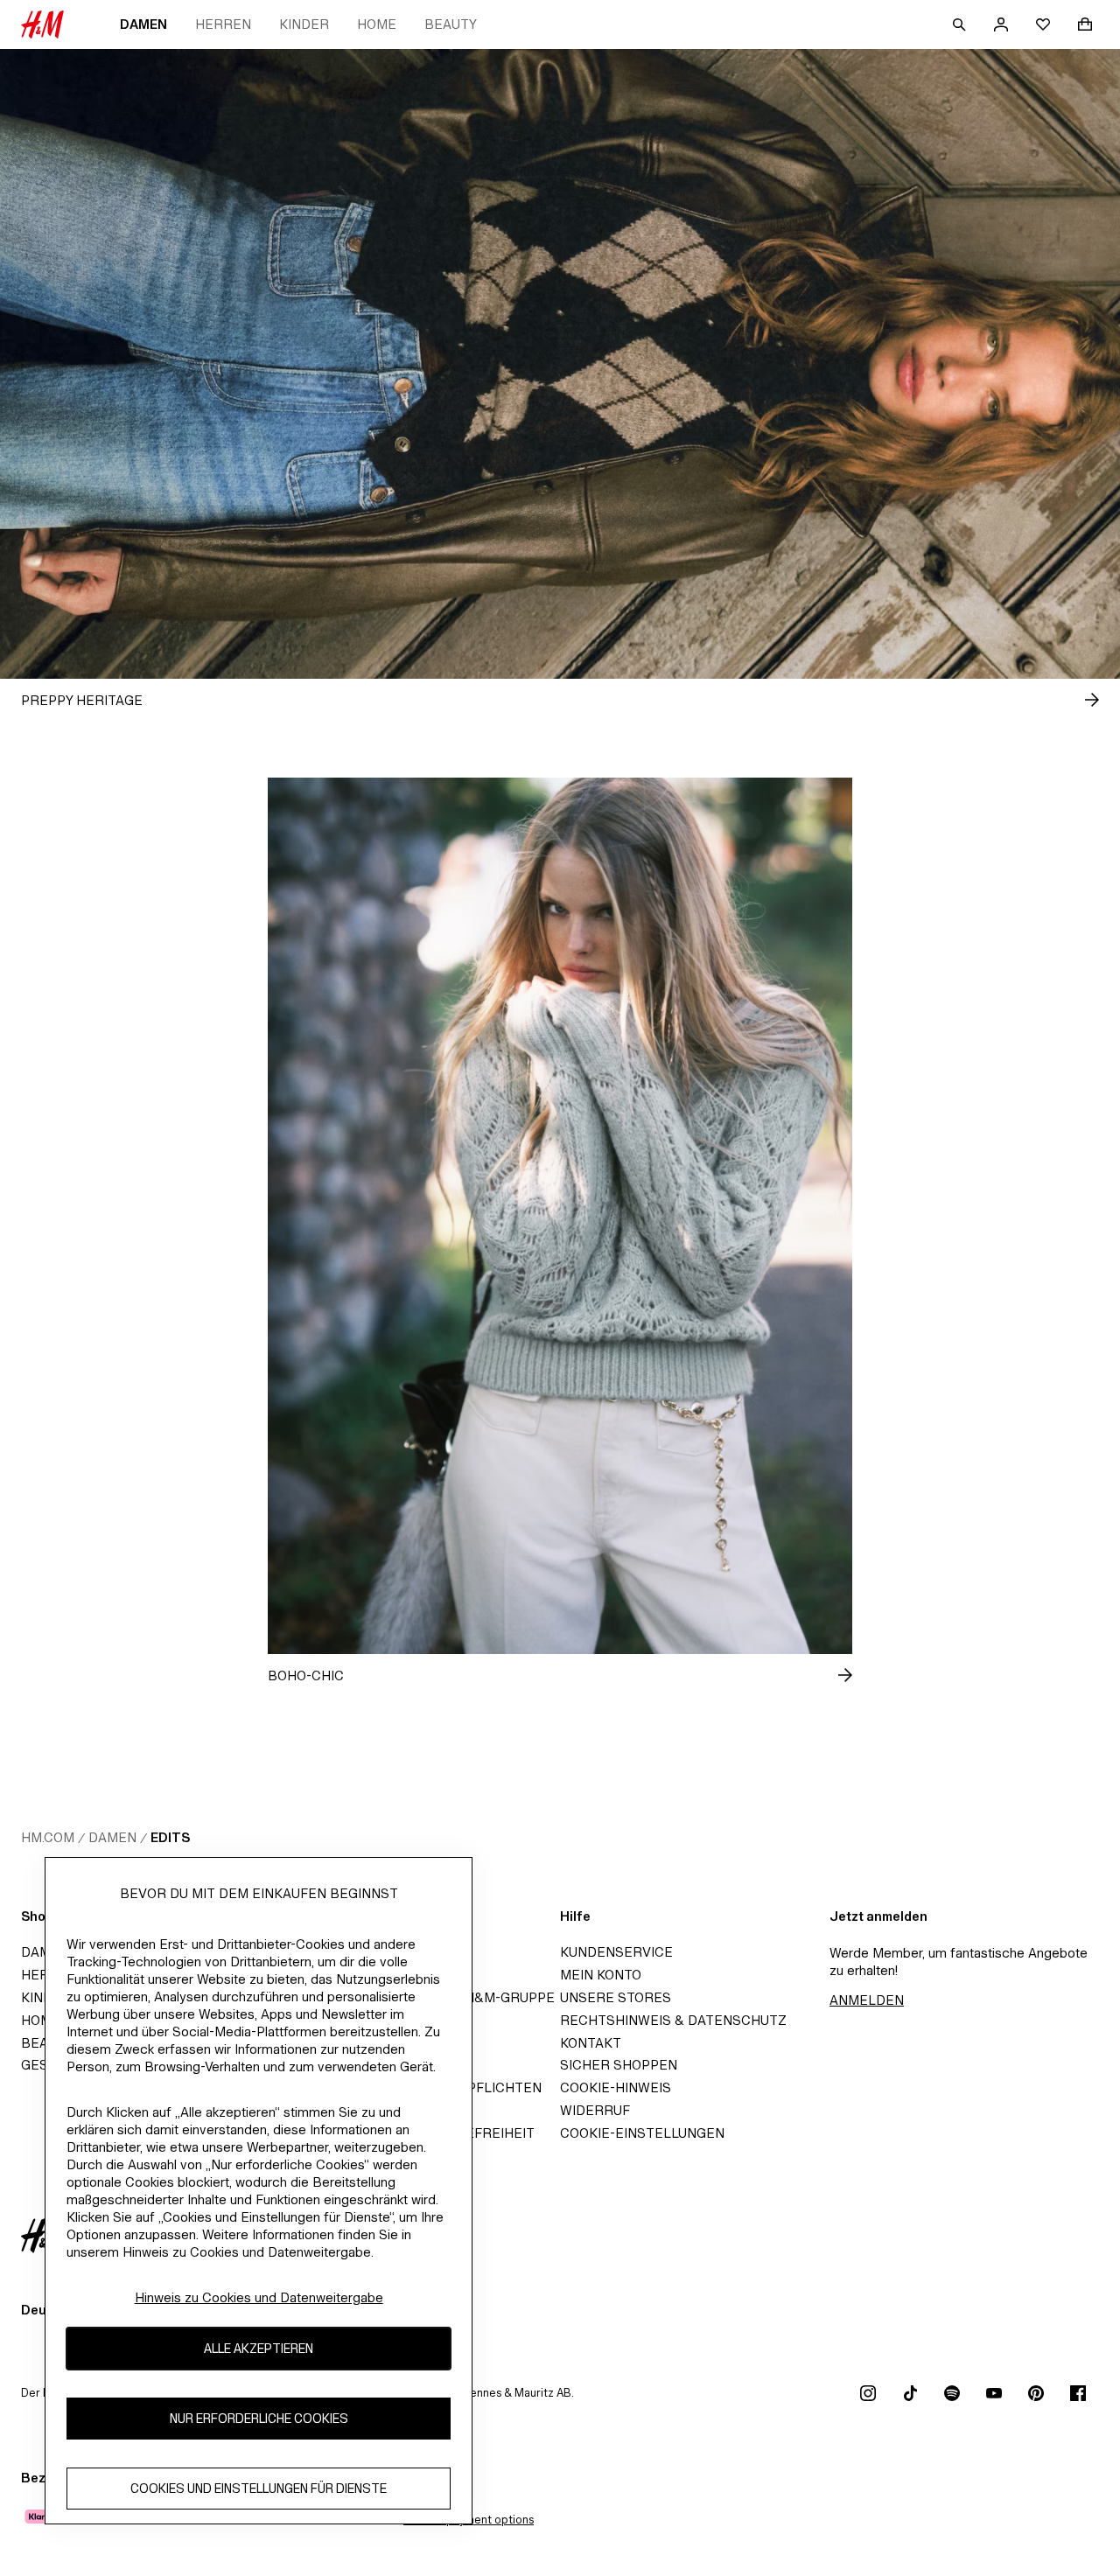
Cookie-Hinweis (616, 2087)
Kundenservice (616, 1952)
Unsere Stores (616, 1997)
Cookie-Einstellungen (642, 2133)
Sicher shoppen (619, 2065)
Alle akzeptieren (259, 2349)
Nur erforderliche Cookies (259, 2419)
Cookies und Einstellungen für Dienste (259, 2489)
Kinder (304, 24)
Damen (143, 24)
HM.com (48, 1837)
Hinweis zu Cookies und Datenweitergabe (259, 2297)
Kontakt (591, 2043)
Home (377, 24)
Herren (223, 24)
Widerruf (595, 2110)
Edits (170, 1837)
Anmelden (867, 2000)
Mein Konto (601, 1975)
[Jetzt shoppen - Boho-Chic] (831, 1675)
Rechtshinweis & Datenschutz (673, 2020)
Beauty (451, 24)
